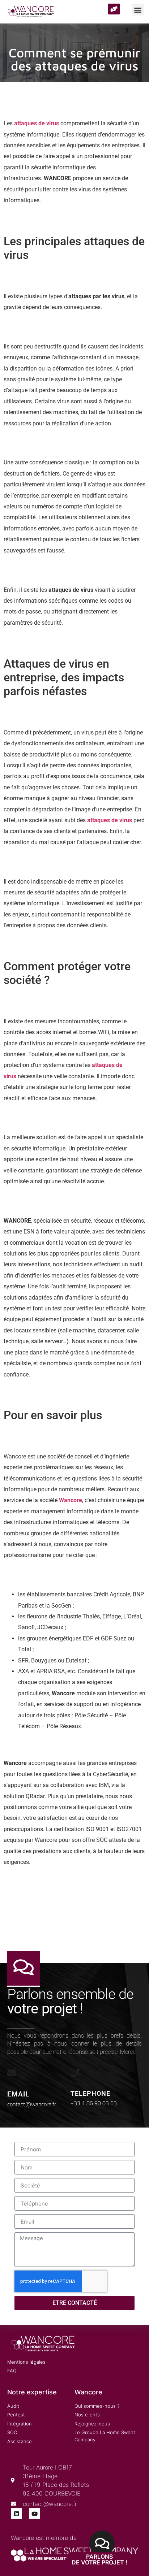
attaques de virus (37, 123)
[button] (138, 10)
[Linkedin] (16, 2514)
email (18, 2094)
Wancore (71, 1500)
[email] (12, 2073)
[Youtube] (34, 2514)
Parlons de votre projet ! (99, 2559)
